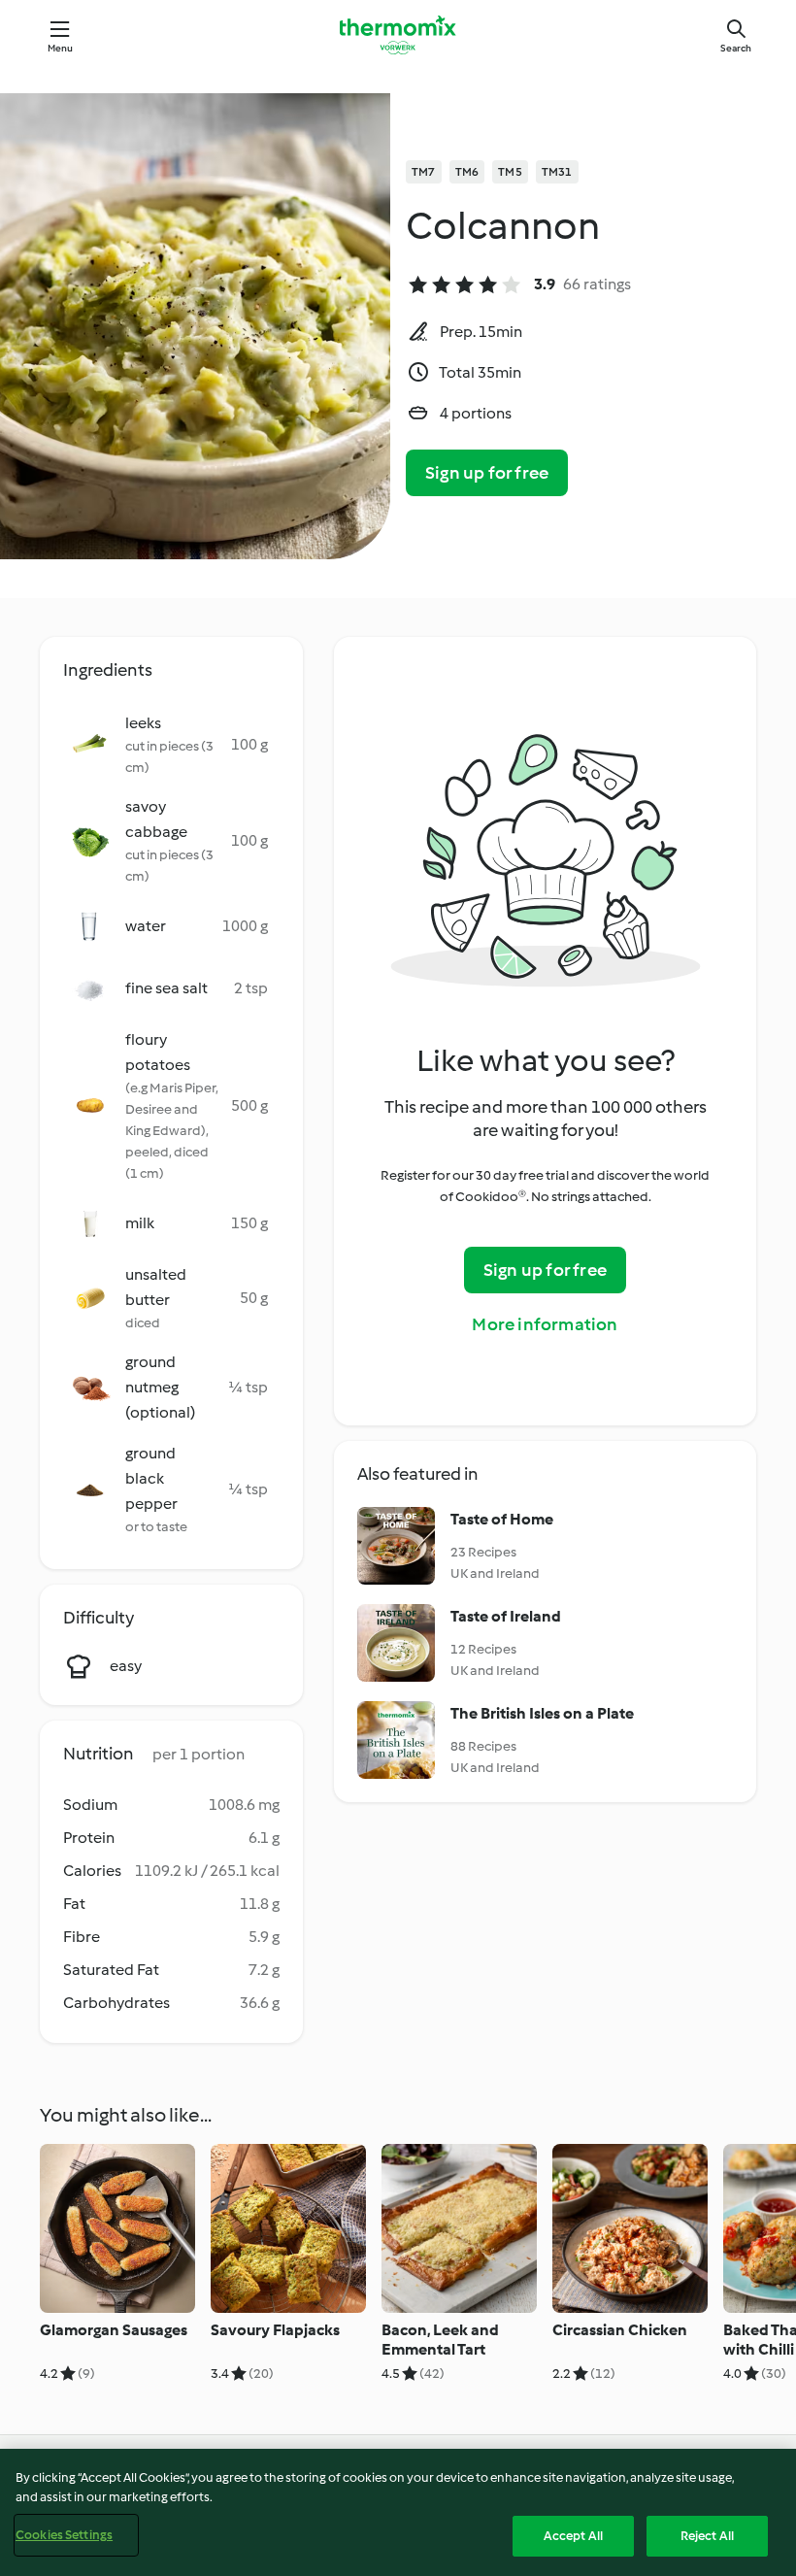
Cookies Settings (64, 2535)
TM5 (510, 172)
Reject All (707, 2536)
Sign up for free (487, 473)
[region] (398, 2512)
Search (736, 48)
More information (545, 1324)
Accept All (573, 2536)
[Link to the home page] (398, 35)
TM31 (557, 172)
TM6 (467, 172)
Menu (61, 48)
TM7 (424, 172)
